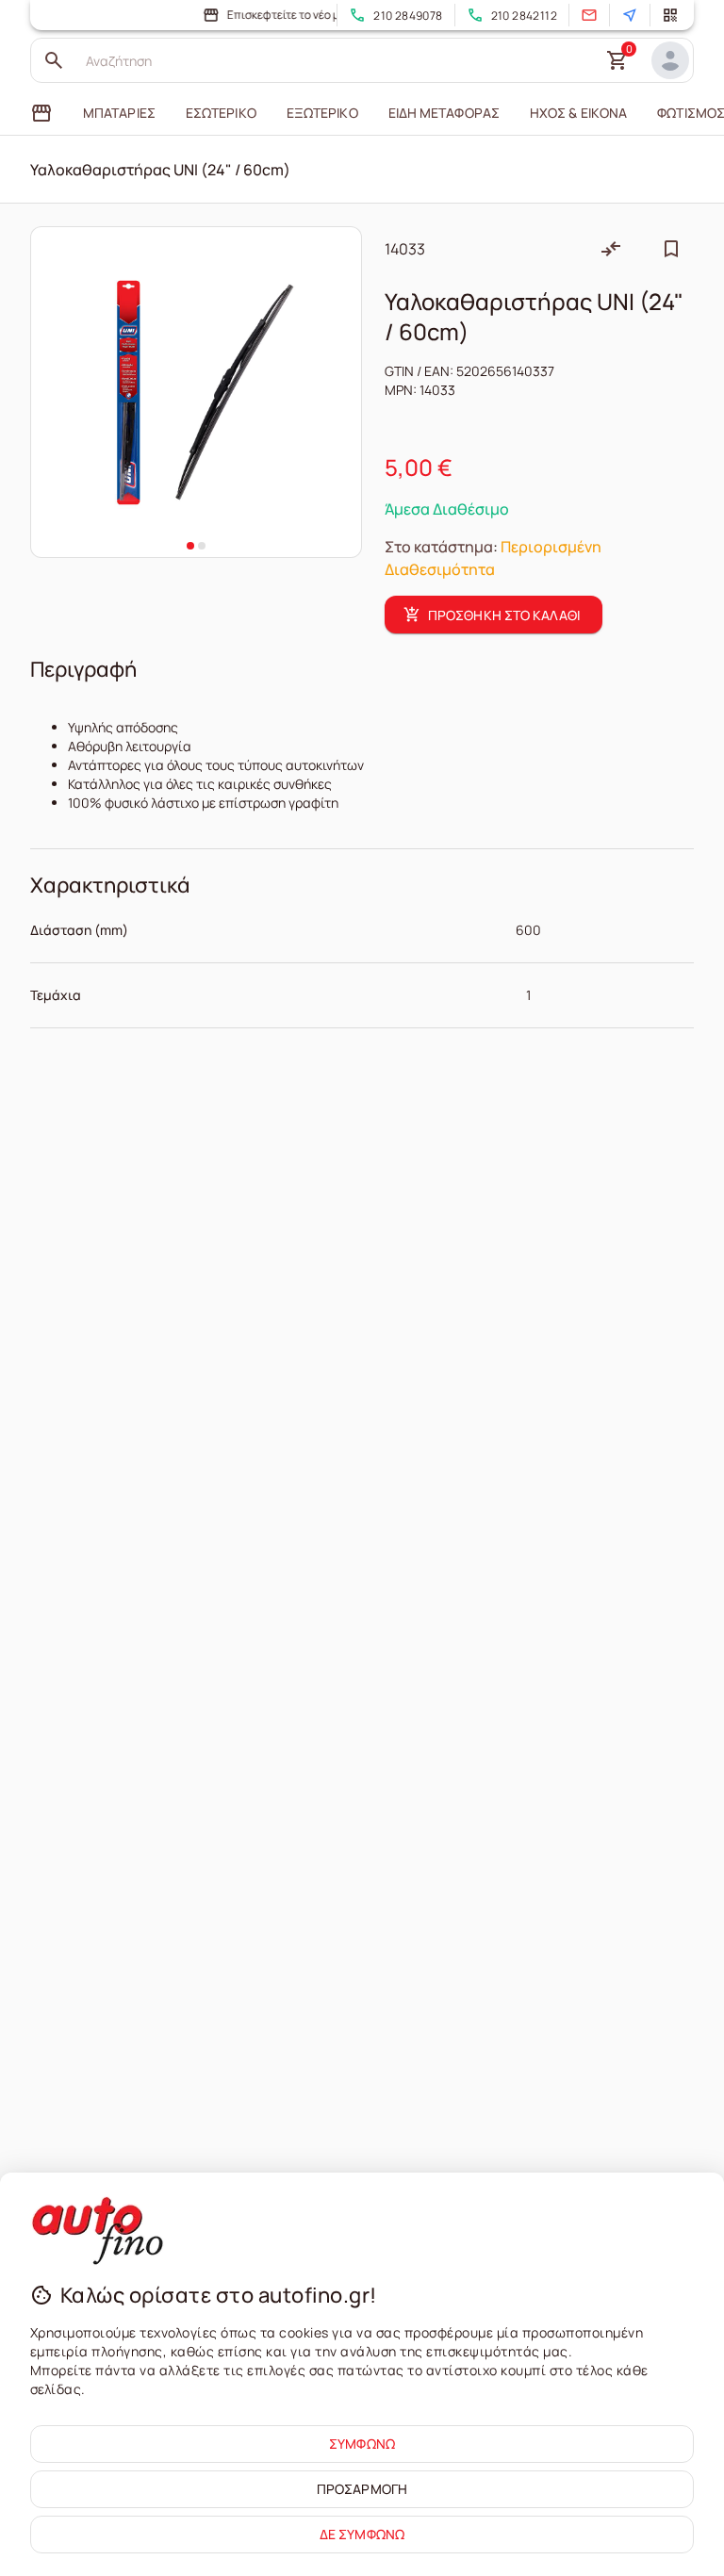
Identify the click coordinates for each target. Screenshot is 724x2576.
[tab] (41, 113)
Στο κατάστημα (439, 547)
